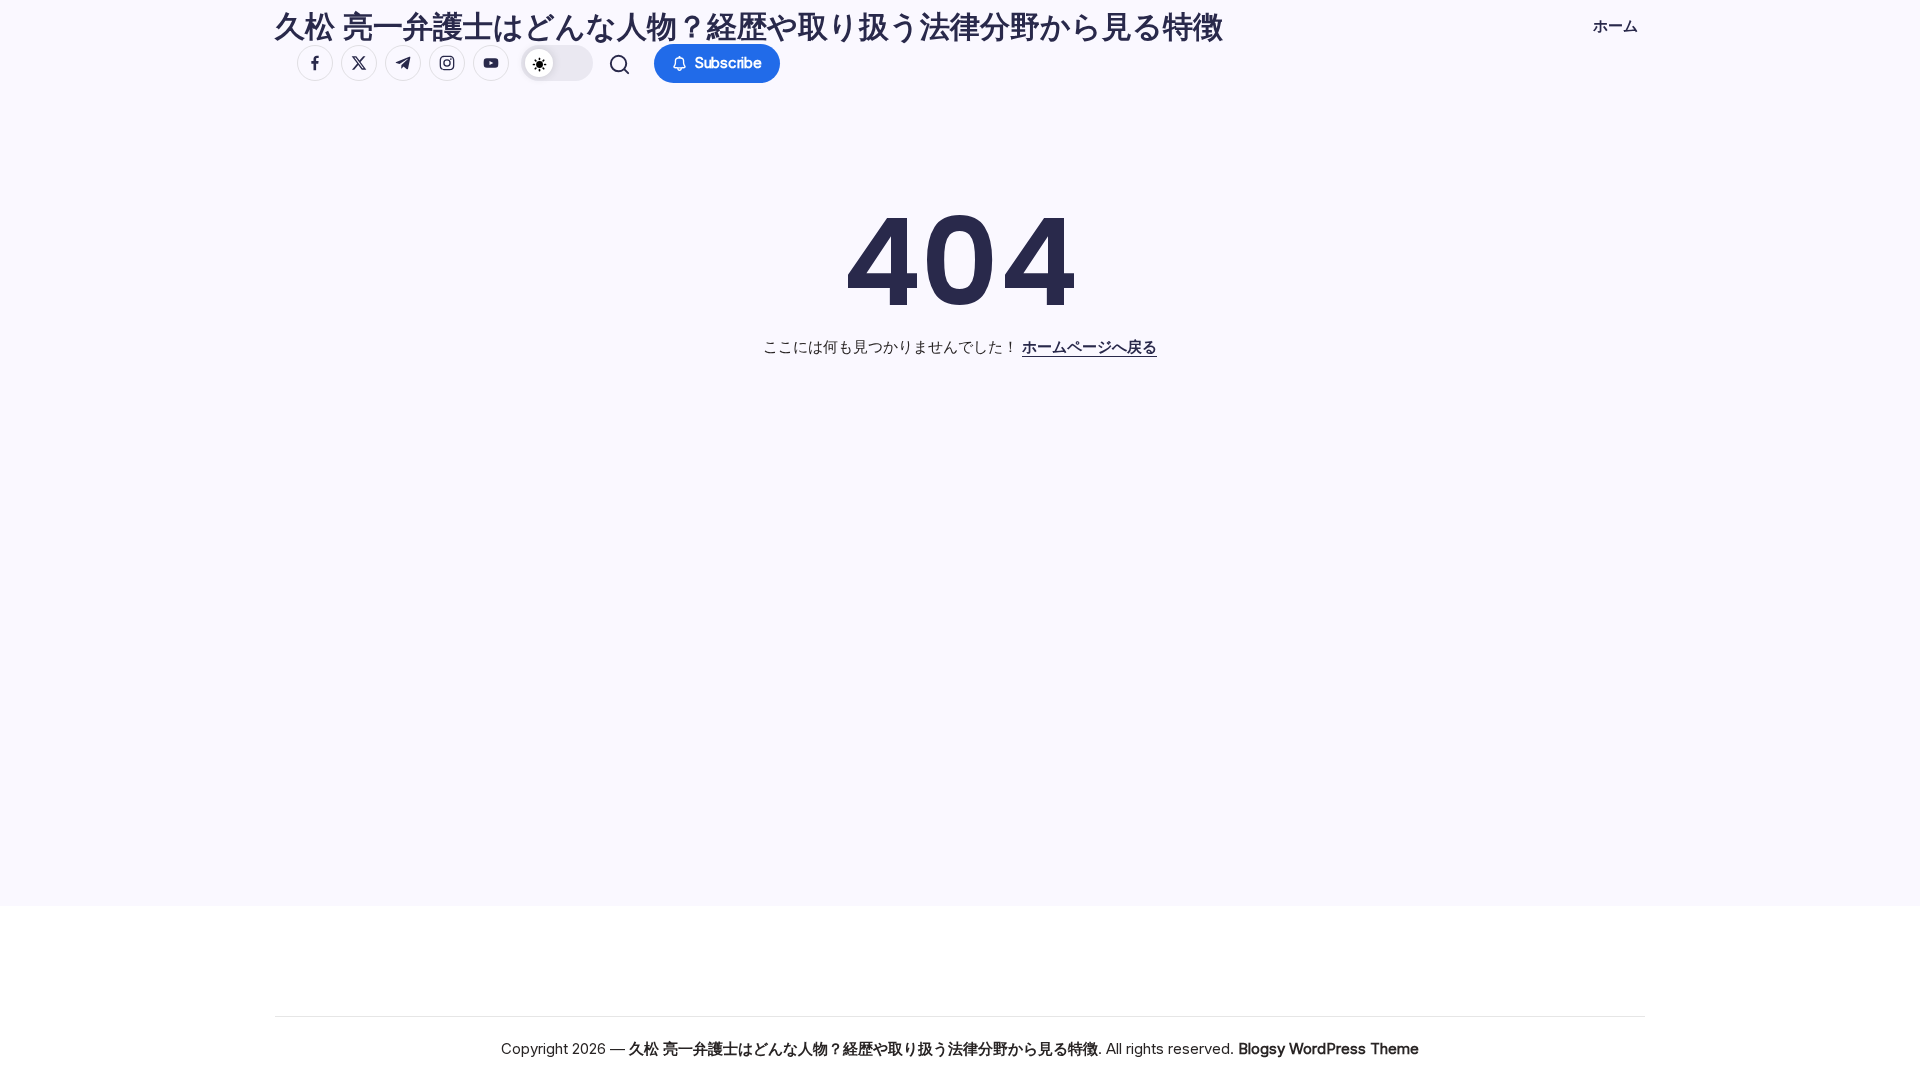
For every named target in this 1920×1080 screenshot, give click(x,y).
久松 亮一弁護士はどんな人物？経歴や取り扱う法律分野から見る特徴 (749, 26)
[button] (557, 63)
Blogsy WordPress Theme (1328, 1048)
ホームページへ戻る (1089, 346)
